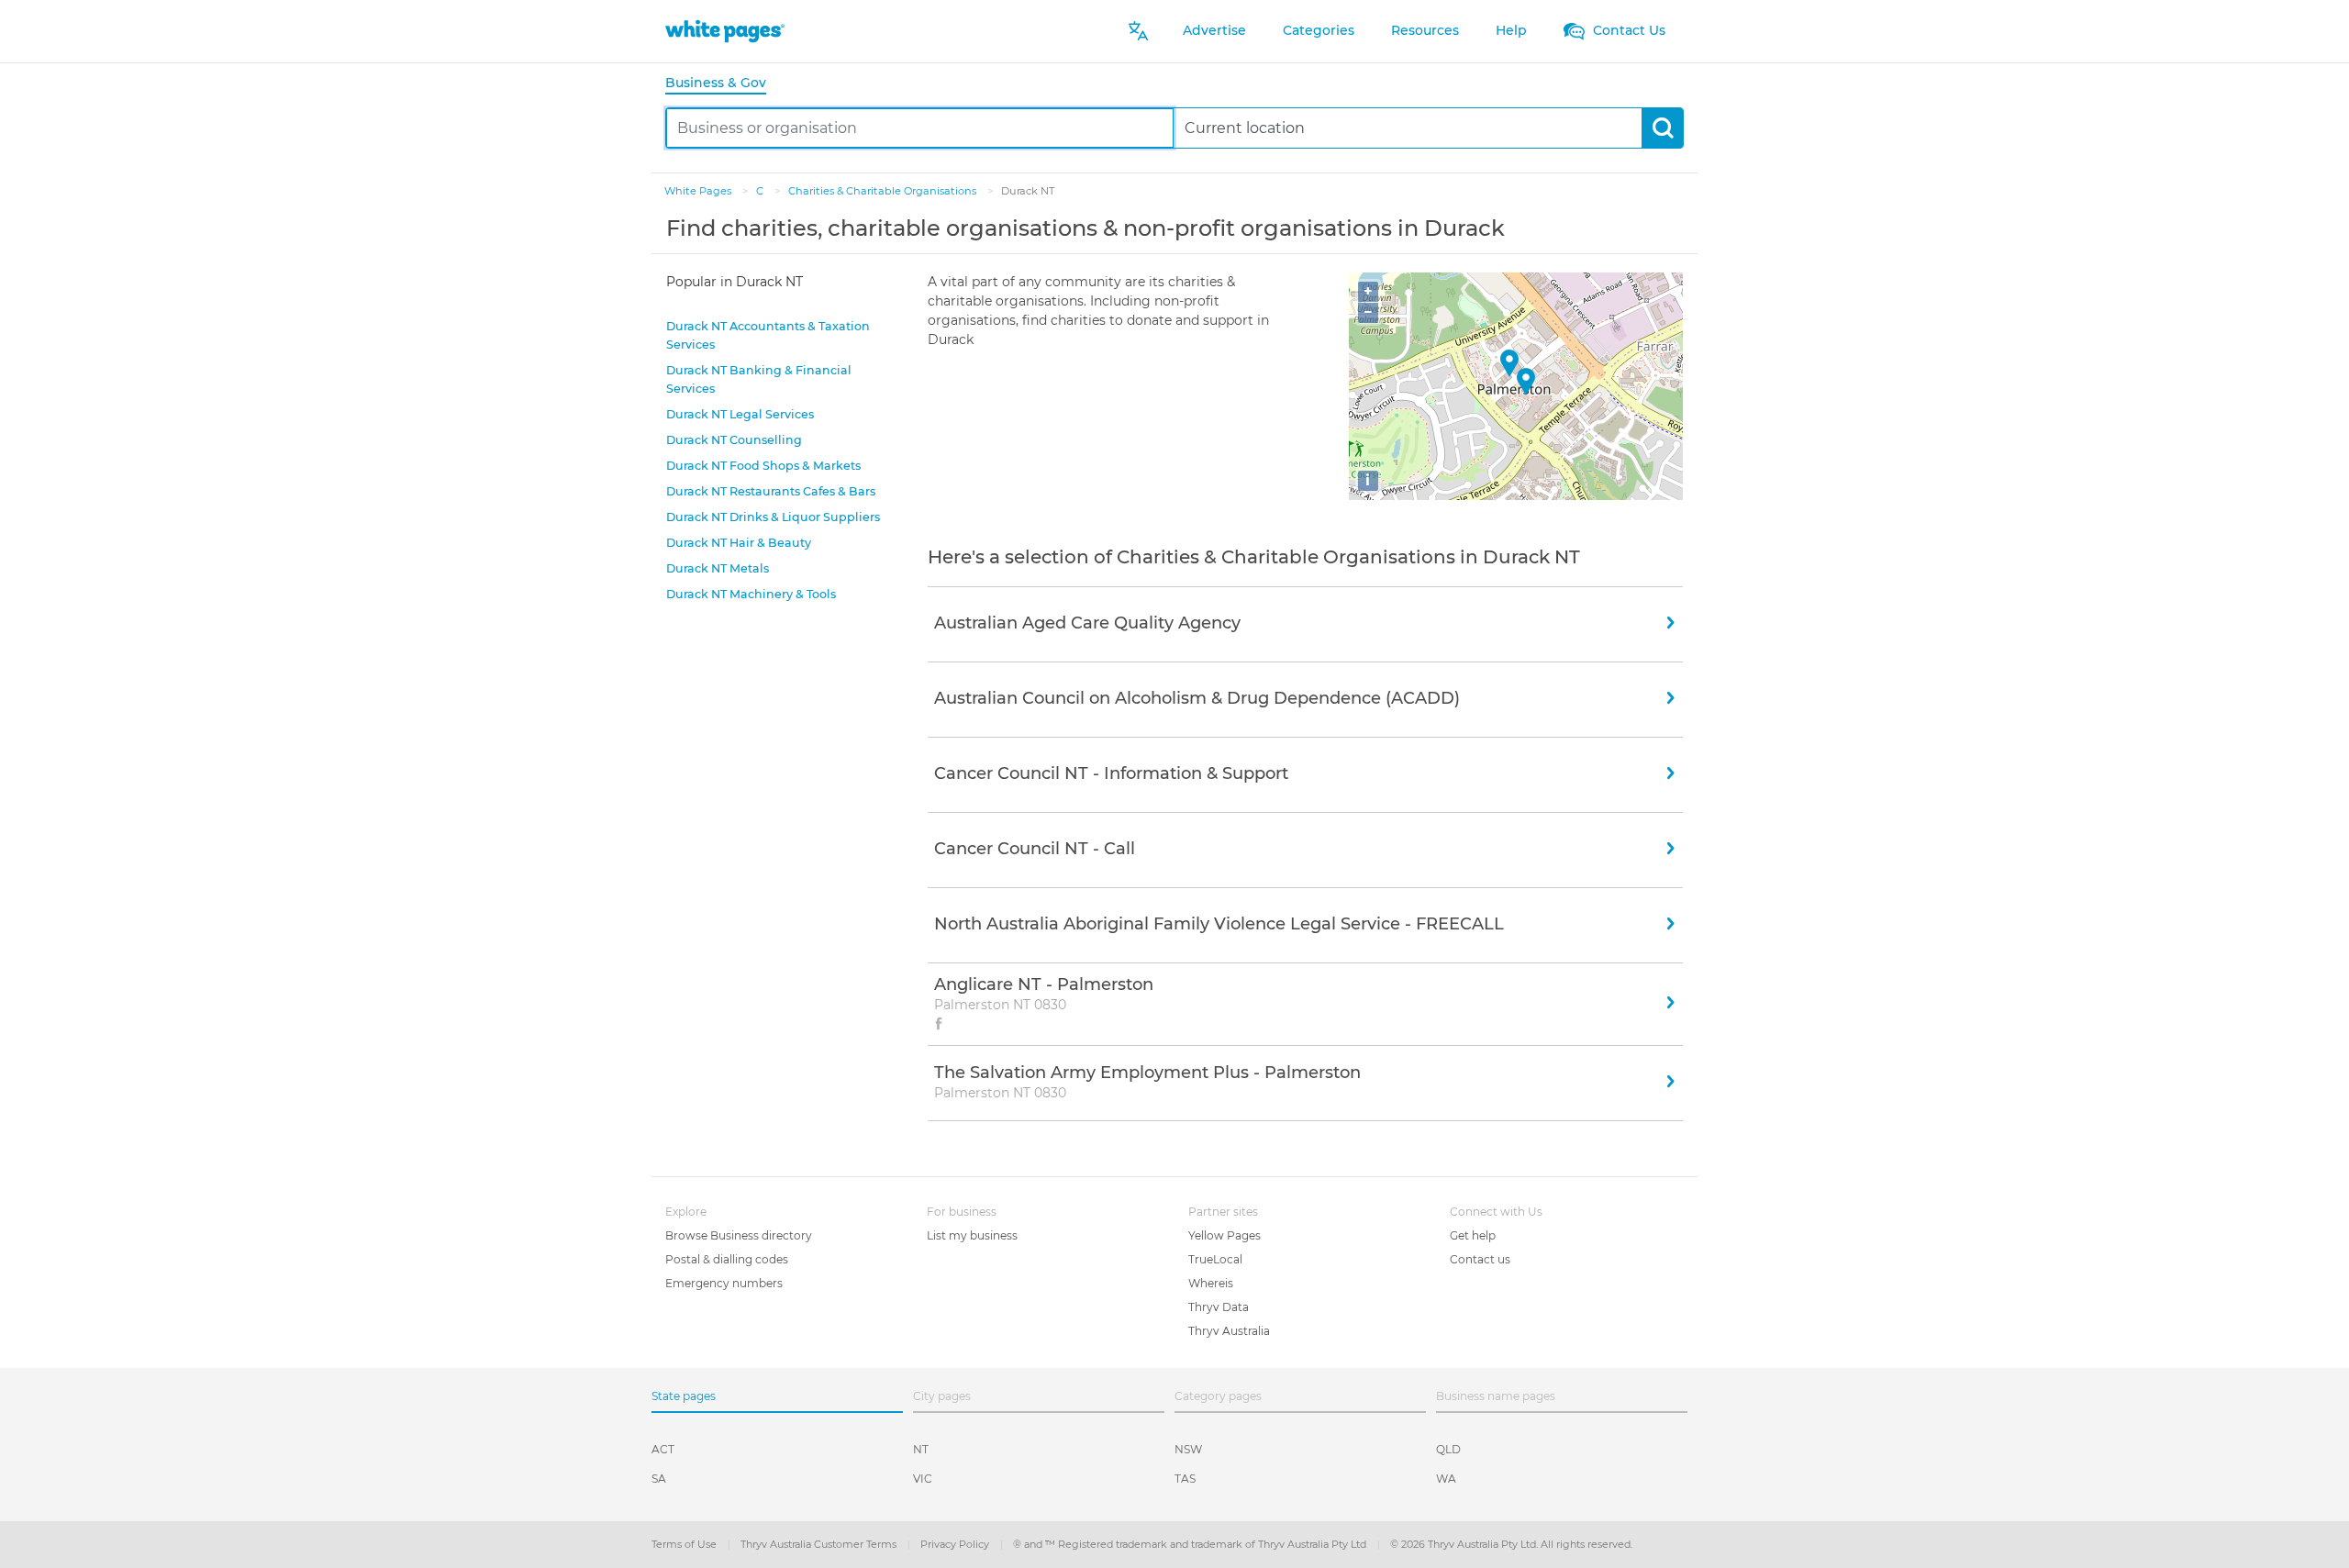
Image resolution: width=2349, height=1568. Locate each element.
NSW (1188, 1449)
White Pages (699, 191)
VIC (923, 1479)
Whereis (1211, 1283)
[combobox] (920, 128)
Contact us (1480, 1259)
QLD (1448, 1449)
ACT (663, 1449)
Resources (1425, 30)
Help (1511, 30)
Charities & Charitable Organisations (884, 191)
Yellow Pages (1225, 1235)
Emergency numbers (724, 1283)
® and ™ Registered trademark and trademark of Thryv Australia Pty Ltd (1191, 1544)
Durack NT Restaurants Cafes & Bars (771, 491)
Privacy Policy (956, 1544)
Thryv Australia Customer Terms (820, 1544)
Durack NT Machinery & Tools (751, 594)
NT (921, 1449)
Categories (1319, 30)
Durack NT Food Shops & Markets (763, 466)
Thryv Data (1219, 1307)
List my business (972, 1235)
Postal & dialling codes (727, 1259)
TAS (1185, 1479)
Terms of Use (685, 1544)
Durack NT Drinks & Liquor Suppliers (773, 517)
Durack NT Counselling (734, 440)
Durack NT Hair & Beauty (739, 543)
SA (659, 1479)
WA (1446, 1479)
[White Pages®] (725, 31)
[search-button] (1662, 128)
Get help (1473, 1235)
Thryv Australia (1229, 1331)
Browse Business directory (739, 1235)
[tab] (723, 84)
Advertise (1214, 30)
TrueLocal (1215, 1259)
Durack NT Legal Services (740, 414)
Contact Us (1627, 30)
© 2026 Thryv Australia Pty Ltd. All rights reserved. (1511, 1544)
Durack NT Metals (718, 568)
